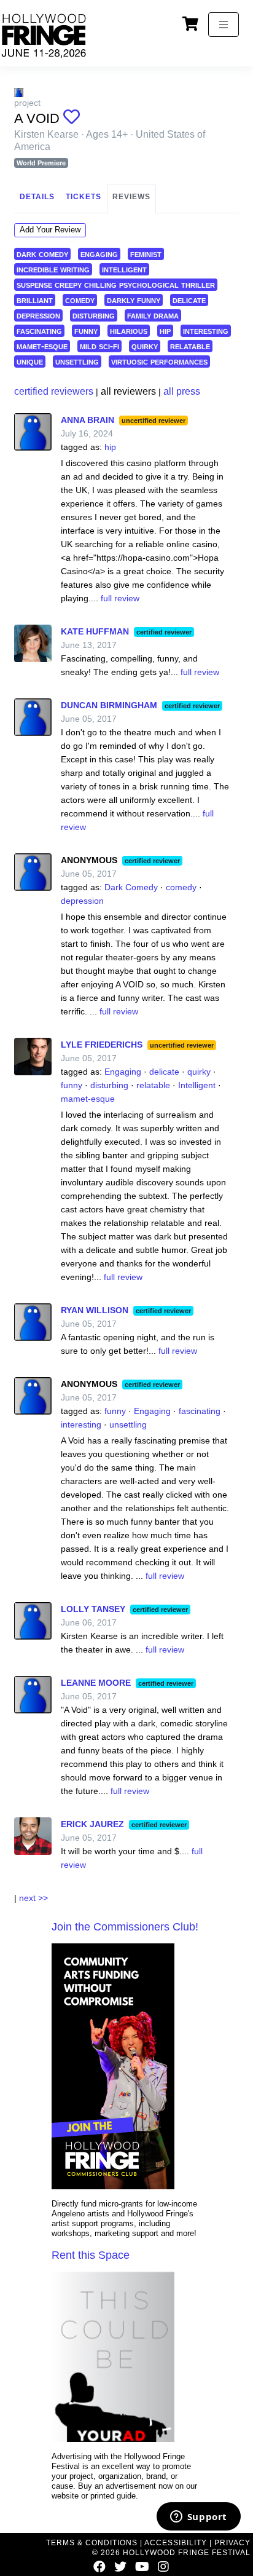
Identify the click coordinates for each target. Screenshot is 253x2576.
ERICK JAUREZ (92, 1824)
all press (182, 391)
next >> (33, 1898)
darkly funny (134, 300)
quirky (145, 346)
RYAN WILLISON (95, 1310)
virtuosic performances (159, 361)
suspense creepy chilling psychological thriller (116, 284)
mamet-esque (42, 346)
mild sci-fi (99, 346)
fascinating (39, 330)
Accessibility (176, 2543)
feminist (146, 254)
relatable (190, 346)
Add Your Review (50, 230)
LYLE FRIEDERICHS (102, 1045)
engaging (99, 254)
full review (120, 598)
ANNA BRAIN (88, 420)
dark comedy (42, 254)
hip (165, 330)
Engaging (123, 1072)
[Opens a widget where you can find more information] (198, 2518)
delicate (189, 300)
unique (30, 361)
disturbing (94, 315)
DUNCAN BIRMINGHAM (109, 705)
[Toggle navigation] (224, 25)
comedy (80, 300)
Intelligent (197, 1085)
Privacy (232, 2543)
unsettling (77, 361)
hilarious (129, 330)
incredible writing (53, 269)
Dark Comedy (131, 887)
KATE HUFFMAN (95, 631)
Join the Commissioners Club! (125, 1927)
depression (38, 315)
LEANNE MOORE (96, 1683)
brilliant (35, 300)
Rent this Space (91, 2255)
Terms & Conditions (92, 2543)
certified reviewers (54, 391)
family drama (153, 315)
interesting (206, 330)
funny (86, 330)
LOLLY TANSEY (93, 1609)
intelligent (124, 269)
